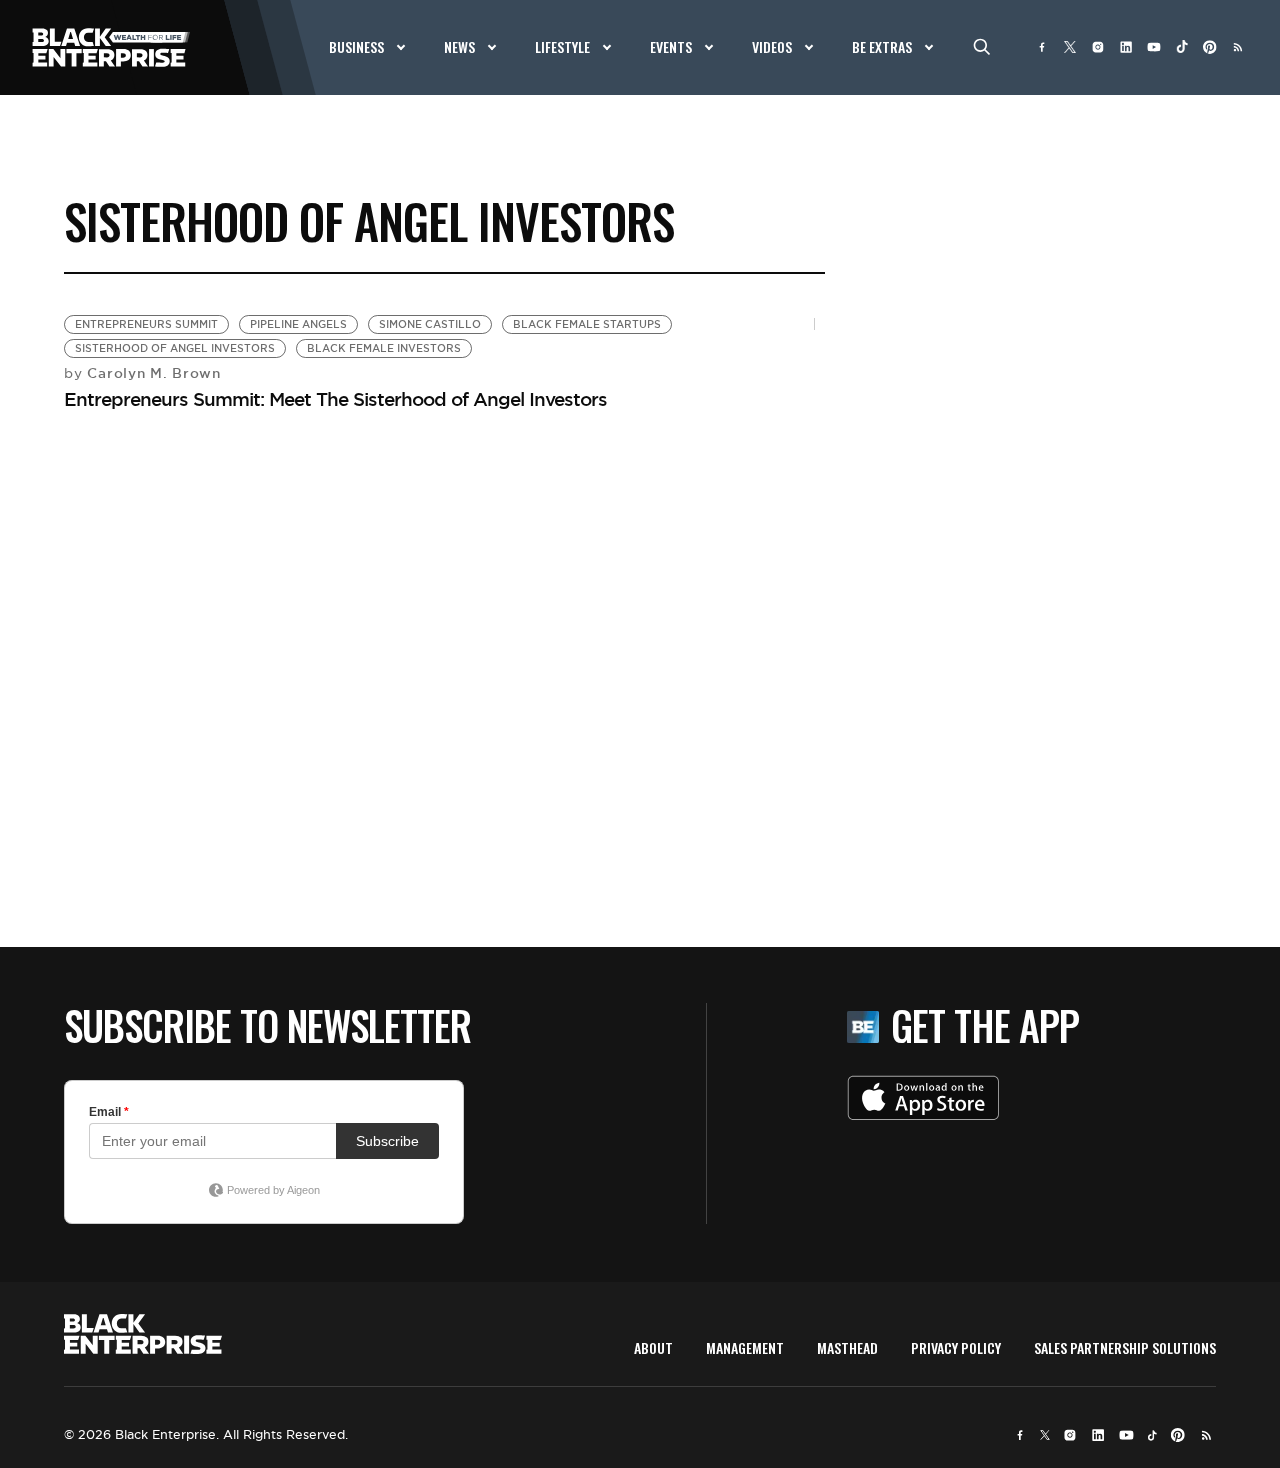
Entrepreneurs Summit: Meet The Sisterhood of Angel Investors (335, 399)
